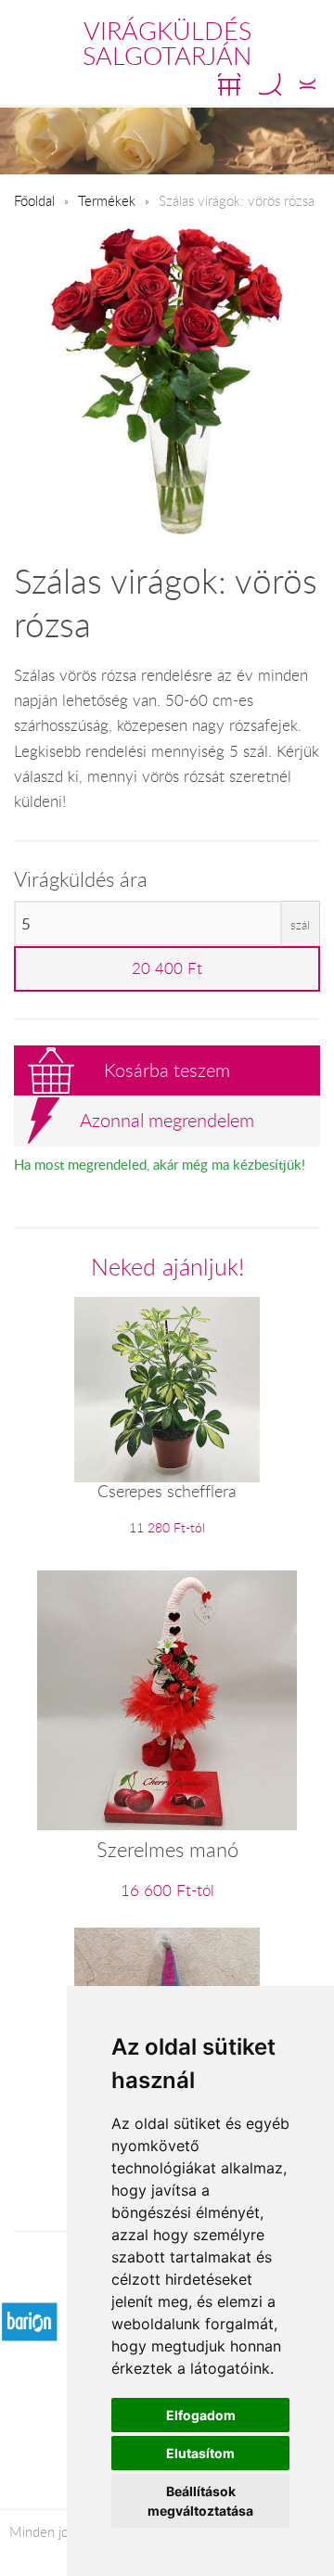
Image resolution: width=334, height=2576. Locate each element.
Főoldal (34, 200)
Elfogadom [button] (201, 2415)
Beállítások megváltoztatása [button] (200, 2501)
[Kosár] (229, 84)
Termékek (107, 200)
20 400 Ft (167, 968)
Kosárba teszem (167, 1070)
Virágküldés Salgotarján (167, 43)
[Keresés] (270, 84)
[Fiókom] (308, 84)
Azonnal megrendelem (167, 1120)
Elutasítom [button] (200, 2453)
